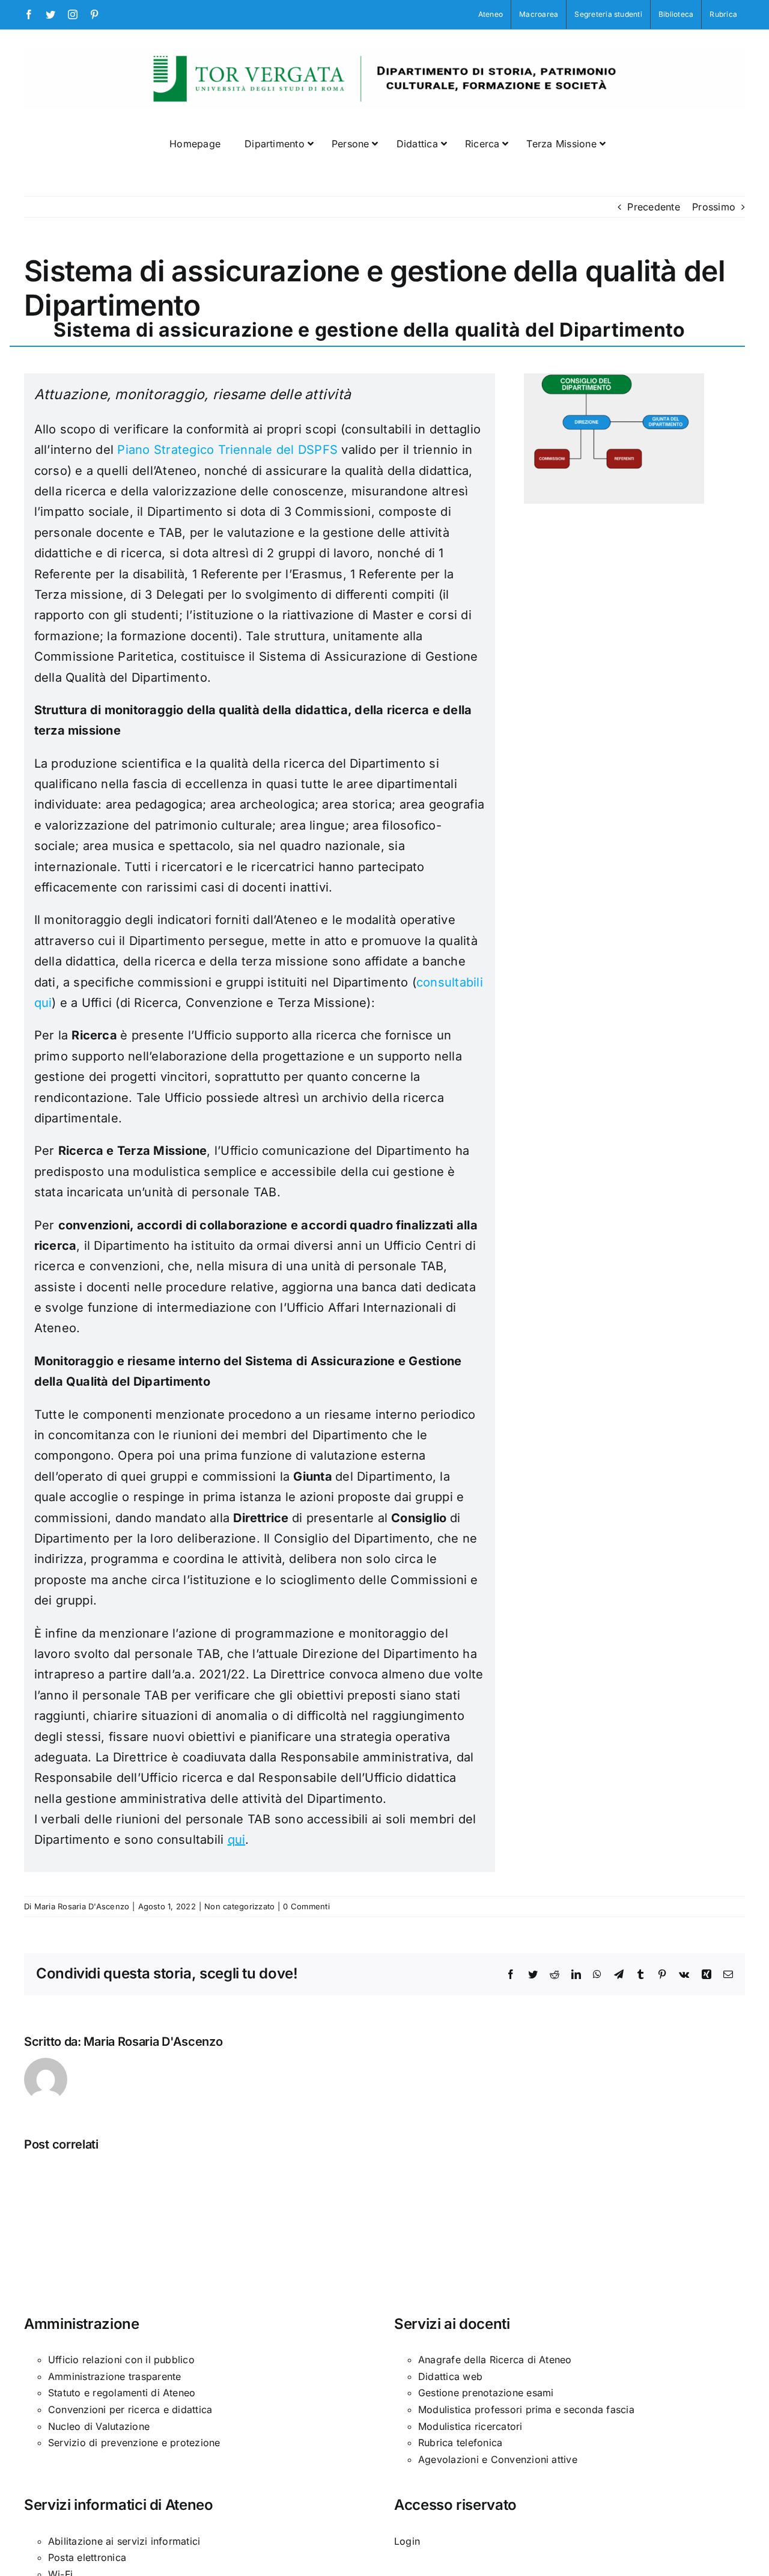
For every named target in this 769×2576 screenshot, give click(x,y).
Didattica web (450, 2376)
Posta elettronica (87, 2557)
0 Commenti (306, 1906)
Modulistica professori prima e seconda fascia (526, 2409)
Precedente (653, 207)
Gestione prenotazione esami (486, 2393)
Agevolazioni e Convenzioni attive (498, 2459)
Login (407, 2541)
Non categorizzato (239, 1906)
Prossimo (714, 207)
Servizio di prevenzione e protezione (134, 2443)
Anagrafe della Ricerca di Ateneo (495, 2360)
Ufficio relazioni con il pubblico (121, 2360)
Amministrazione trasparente (114, 2376)
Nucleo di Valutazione (99, 2426)
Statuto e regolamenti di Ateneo (122, 2393)
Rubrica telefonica (460, 2443)
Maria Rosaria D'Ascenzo (82, 1906)
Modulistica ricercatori (470, 2426)
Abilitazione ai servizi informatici (124, 2541)
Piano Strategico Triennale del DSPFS (227, 450)
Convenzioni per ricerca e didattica (130, 2409)
